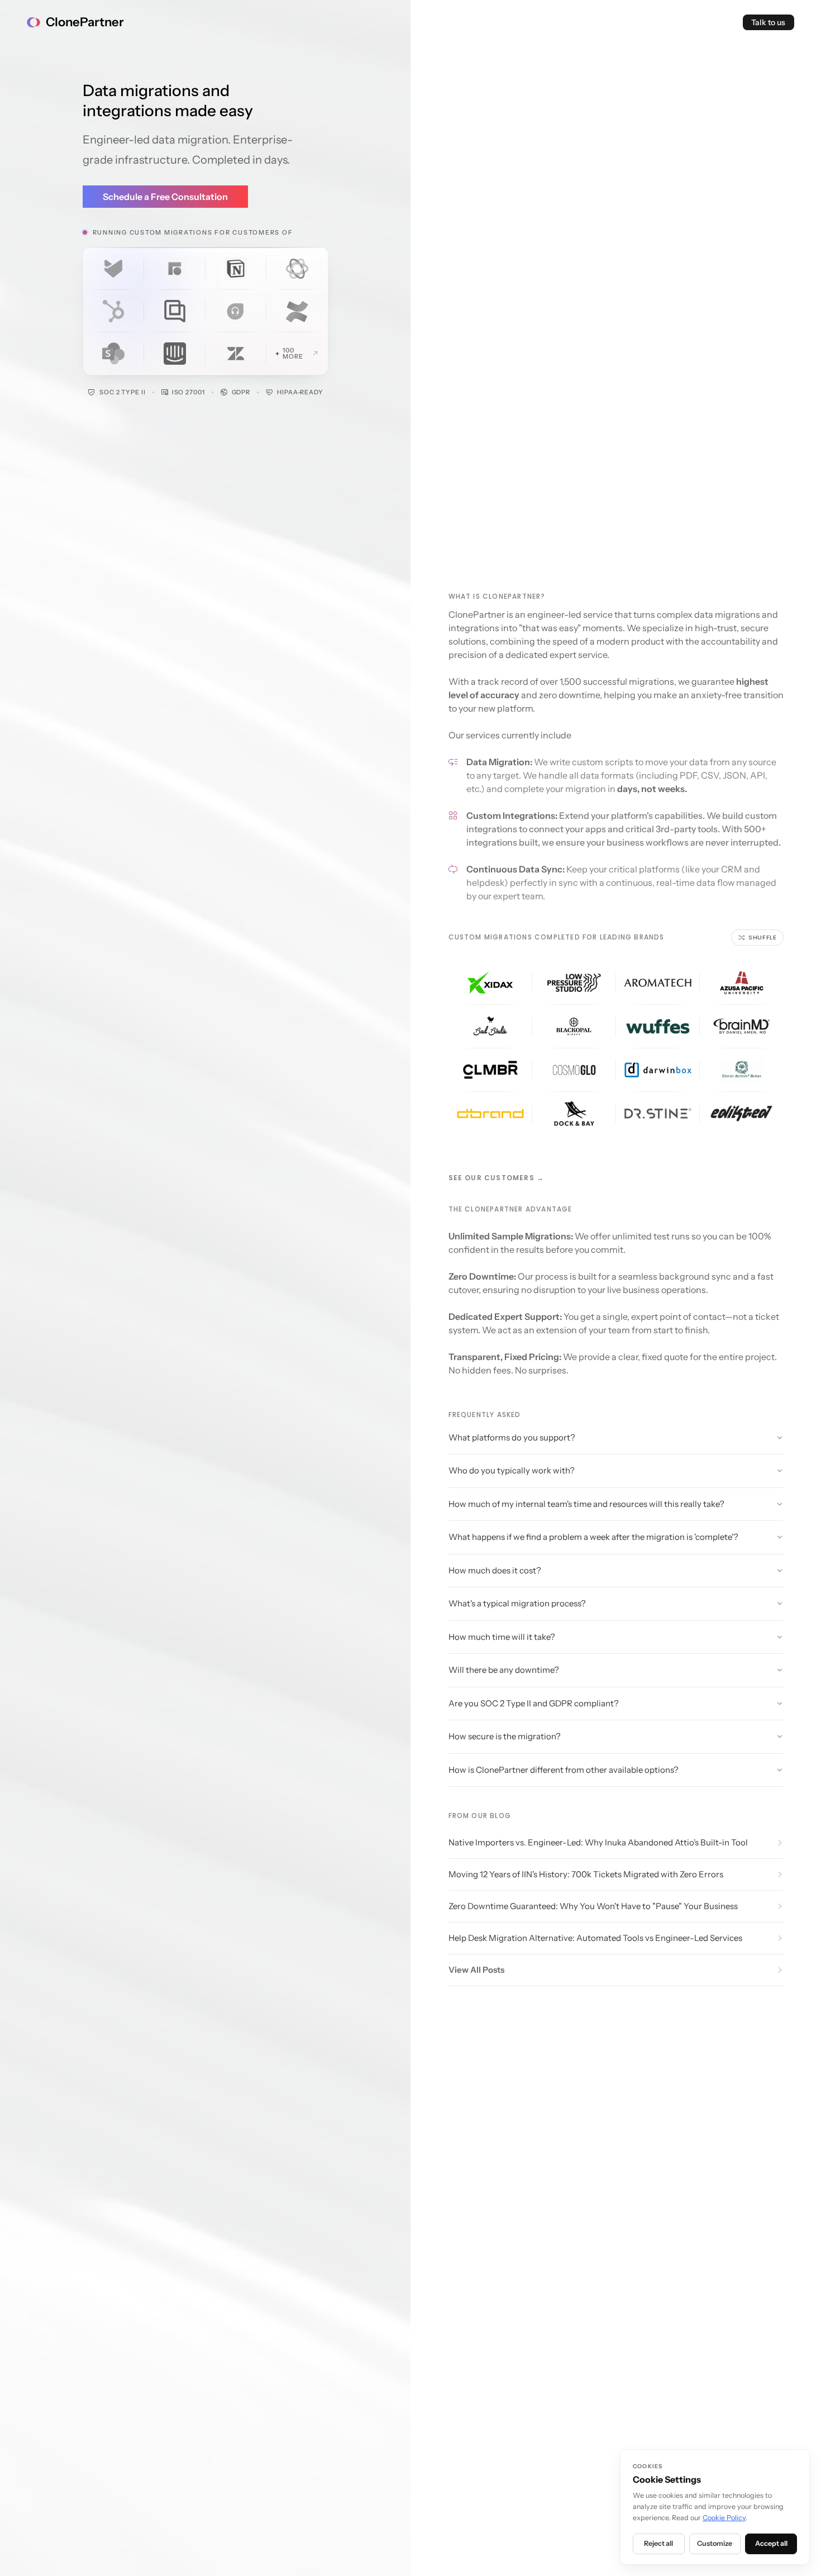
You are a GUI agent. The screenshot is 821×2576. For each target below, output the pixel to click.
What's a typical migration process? (517, 1603)
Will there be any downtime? (504, 1670)
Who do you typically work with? (512, 1470)
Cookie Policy (724, 2518)
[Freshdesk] (236, 311)
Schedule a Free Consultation (165, 197)
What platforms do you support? (512, 1437)
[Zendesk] (236, 354)
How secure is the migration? (505, 1736)
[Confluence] (297, 311)
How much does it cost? (495, 1570)
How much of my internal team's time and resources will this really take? (586, 1504)
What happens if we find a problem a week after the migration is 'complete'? (593, 1537)
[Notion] (236, 269)
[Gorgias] (175, 311)
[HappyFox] (114, 269)
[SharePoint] (114, 354)
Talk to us (768, 22)
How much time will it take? (502, 1637)
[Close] (297, 269)
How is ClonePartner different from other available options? (564, 1770)
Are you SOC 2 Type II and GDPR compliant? (534, 1703)
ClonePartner (85, 22)
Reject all (658, 2543)
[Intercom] (175, 354)
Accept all (771, 2543)
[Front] (175, 269)
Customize (715, 2543)
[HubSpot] (114, 311)
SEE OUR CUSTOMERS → (497, 1178)
